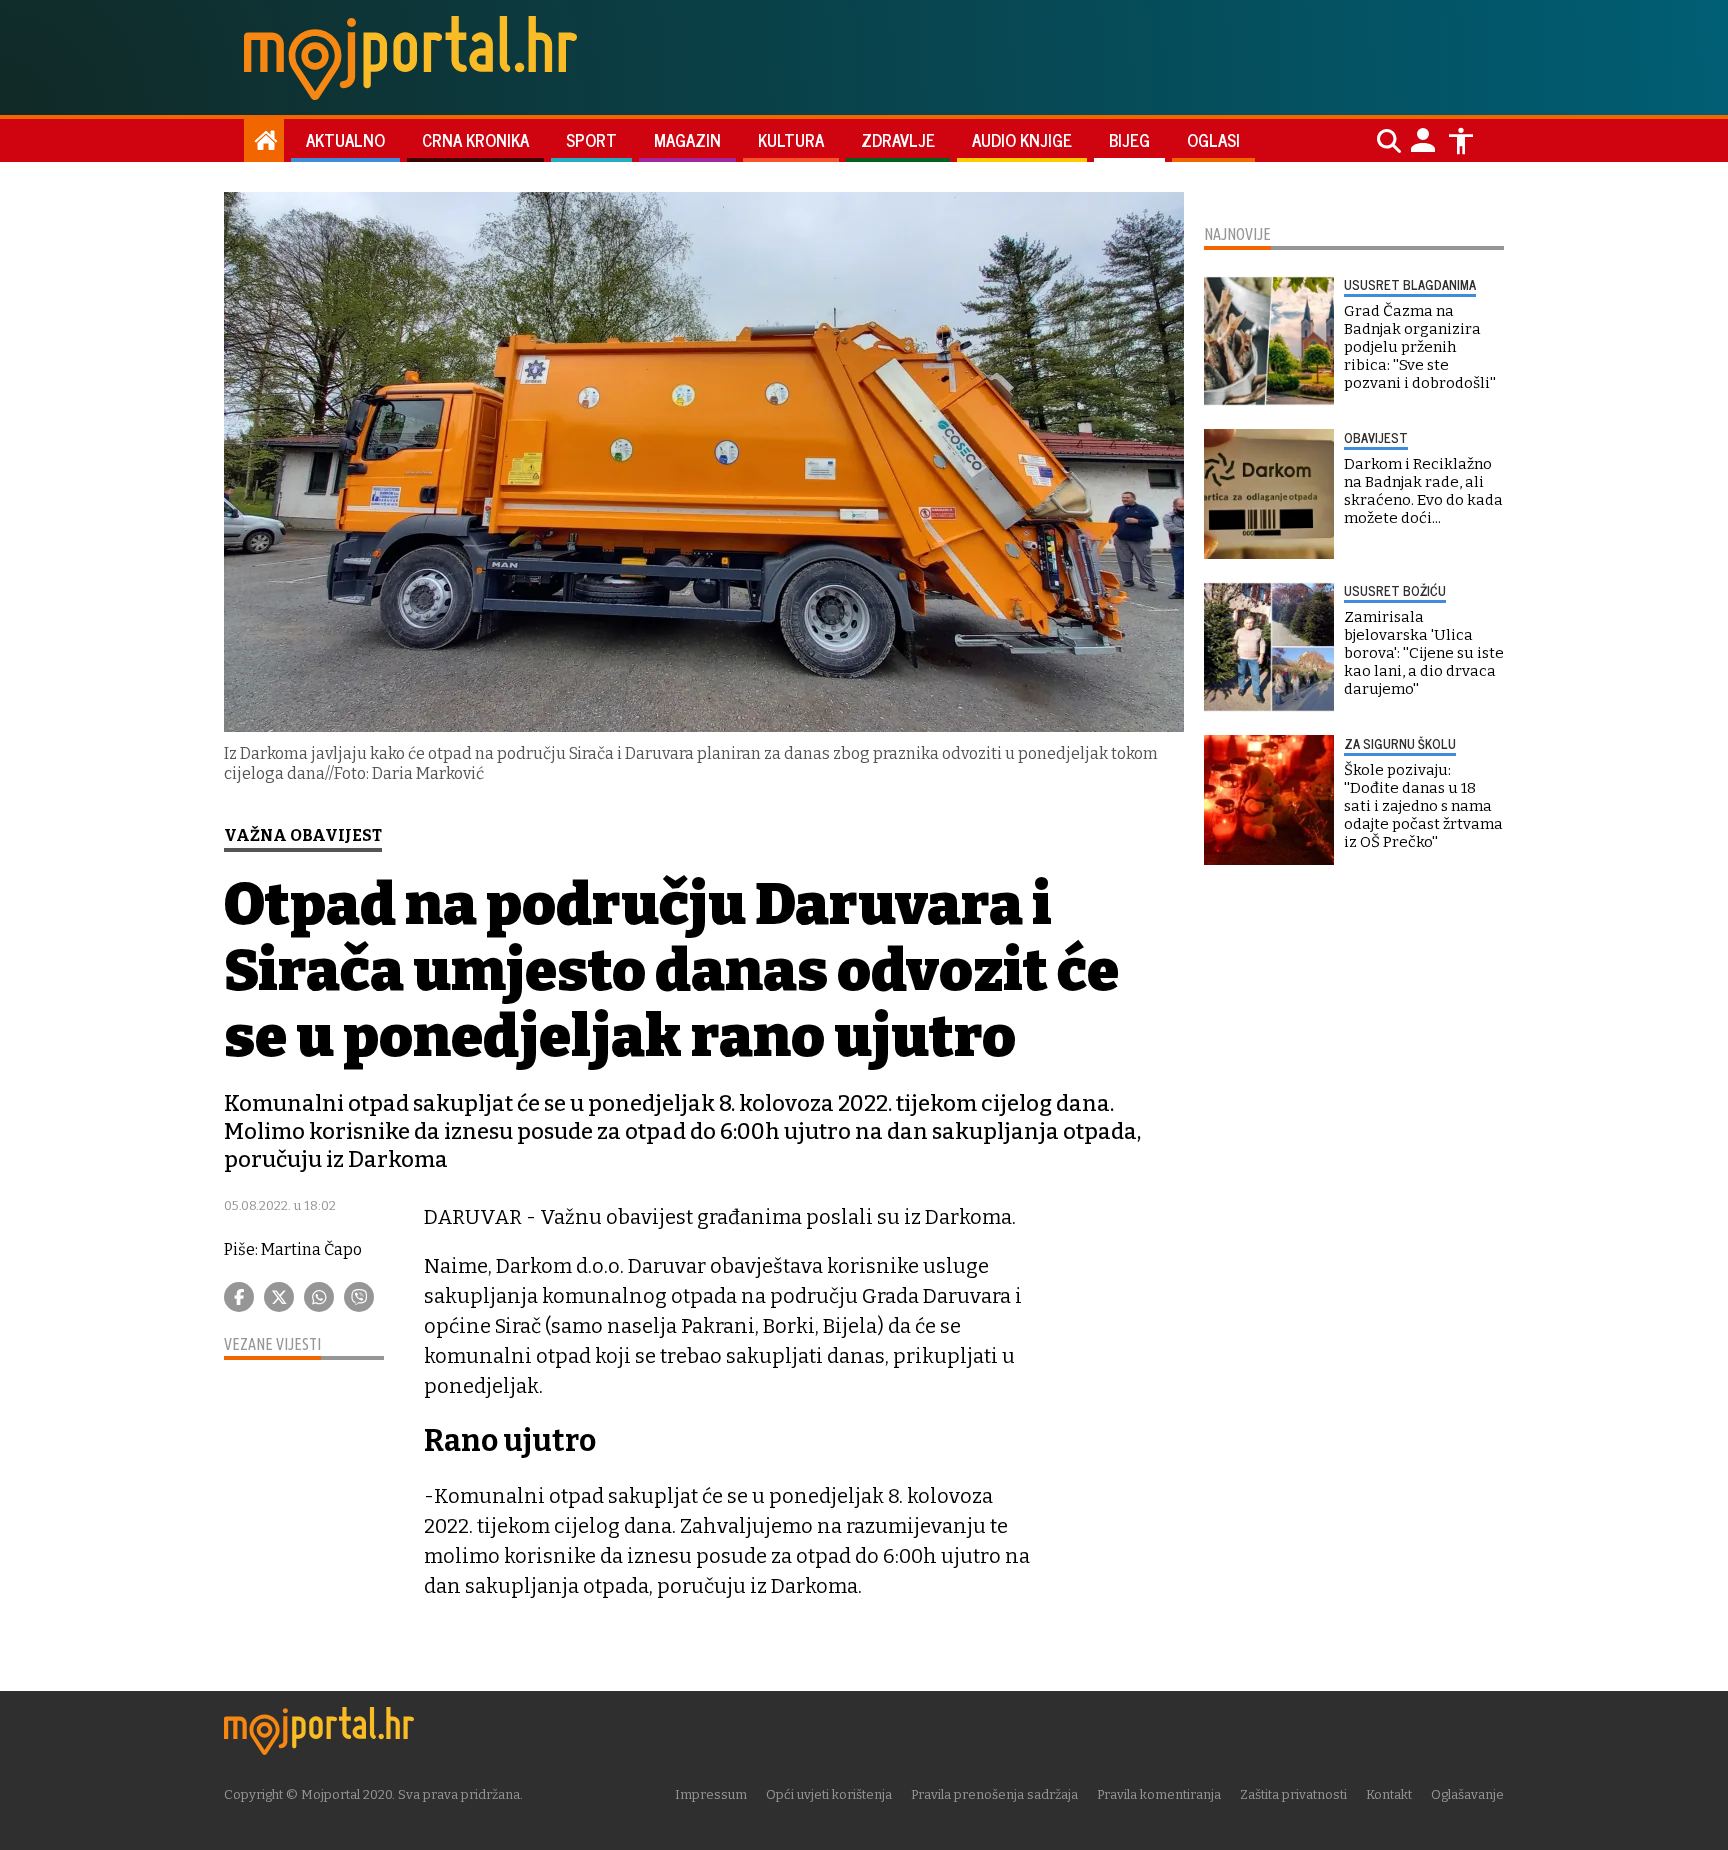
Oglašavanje (1467, 1794)
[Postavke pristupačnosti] (1461, 141)
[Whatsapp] (319, 1297)
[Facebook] (239, 1297)
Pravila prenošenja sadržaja (994, 1794)
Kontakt (1389, 1794)
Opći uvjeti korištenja (829, 1794)
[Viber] (359, 1297)
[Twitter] (279, 1297)
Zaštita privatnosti (1293, 1794)
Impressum (711, 1794)
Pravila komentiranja (1159, 1794)
